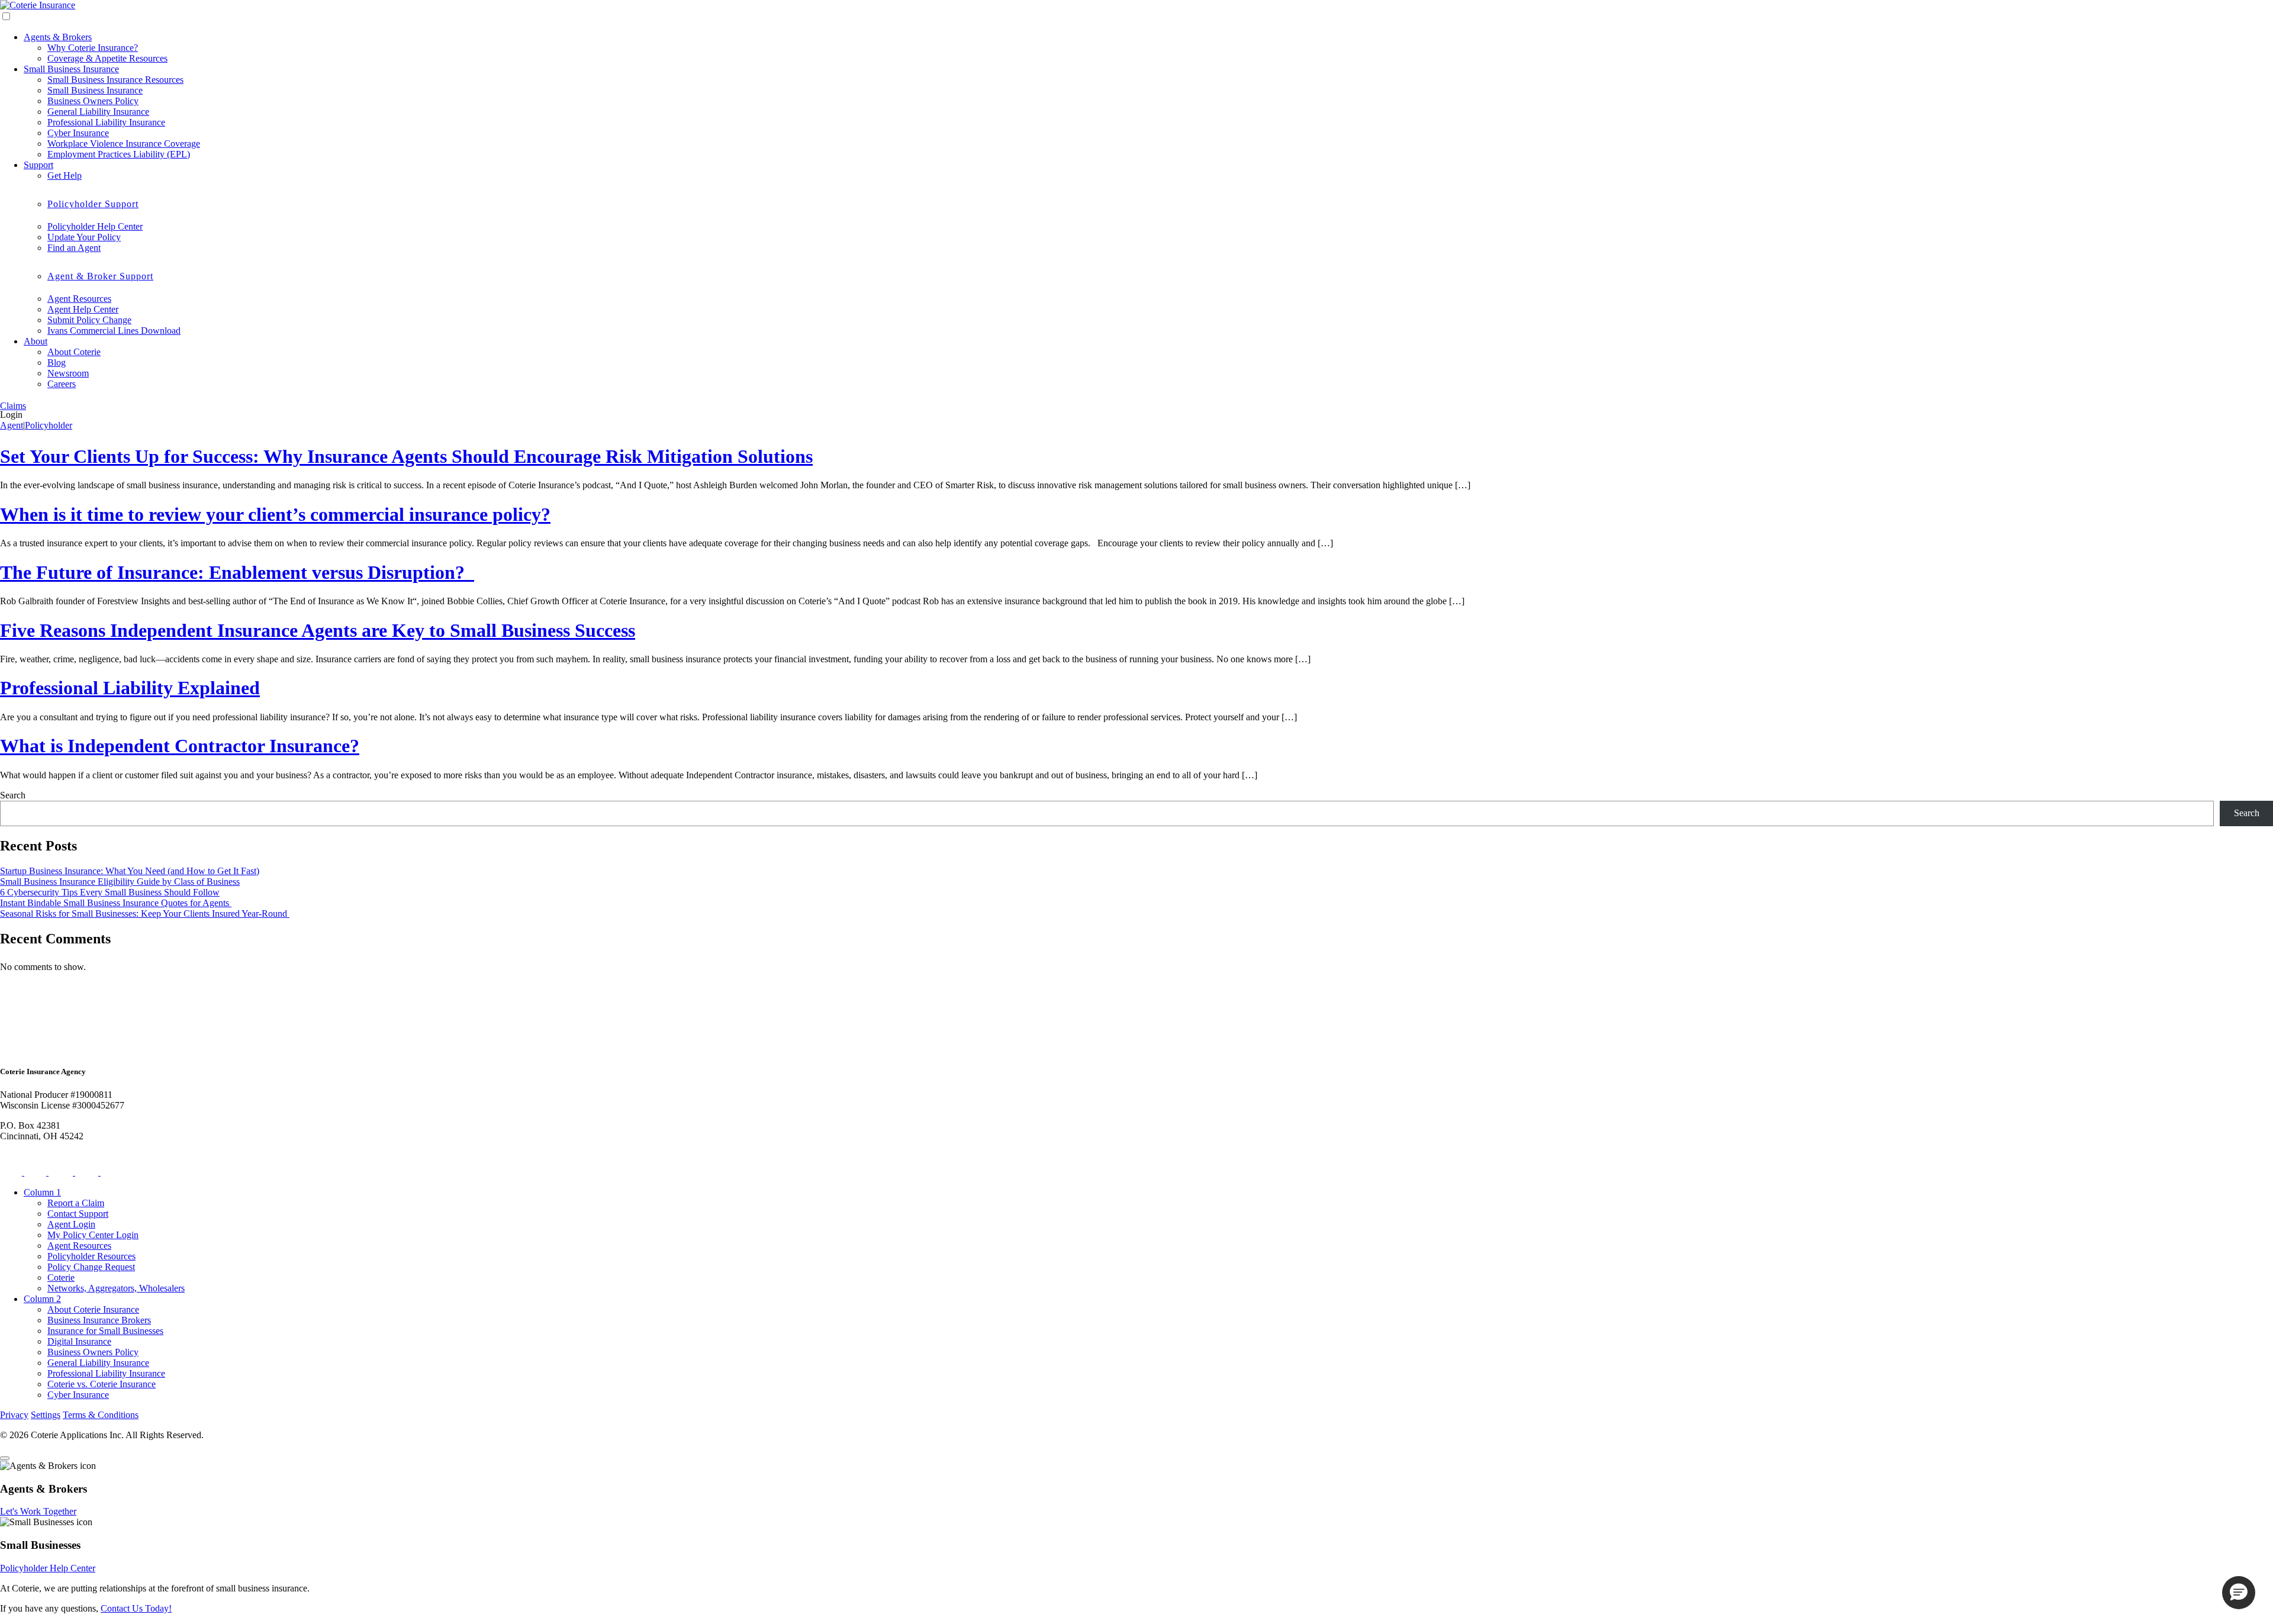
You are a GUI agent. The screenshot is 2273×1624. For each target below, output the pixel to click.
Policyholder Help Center (95, 226)
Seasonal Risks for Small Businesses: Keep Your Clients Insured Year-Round (145, 913)
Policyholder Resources (91, 1256)
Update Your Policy (84, 237)
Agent (12, 425)
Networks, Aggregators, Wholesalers (116, 1288)
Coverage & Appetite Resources (107, 58)
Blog (57, 362)
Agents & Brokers (58, 37)
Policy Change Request (91, 1267)
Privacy (14, 1415)
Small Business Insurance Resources (115, 80)
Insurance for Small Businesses (105, 1331)
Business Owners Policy (93, 101)
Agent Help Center (83, 309)
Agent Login (71, 1224)
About (36, 341)
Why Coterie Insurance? (93, 48)
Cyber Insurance (78, 133)
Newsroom (68, 373)
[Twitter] (12, 1172)
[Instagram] (62, 1172)
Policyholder (49, 425)
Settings (46, 1415)
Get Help (65, 175)
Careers (62, 384)
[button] (2239, 1593)
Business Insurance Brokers (99, 1320)
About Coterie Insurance (93, 1309)
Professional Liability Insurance (106, 122)
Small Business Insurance (71, 69)
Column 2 (42, 1299)
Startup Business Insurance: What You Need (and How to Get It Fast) (130, 871)
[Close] (5, 1458)
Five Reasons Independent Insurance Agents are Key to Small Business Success (318, 630)
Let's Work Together (38, 1511)
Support (38, 165)
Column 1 (42, 1192)
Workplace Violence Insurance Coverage (124, 144)
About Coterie (74, 352)
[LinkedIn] (88, 1172)
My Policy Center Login (93, 1235)
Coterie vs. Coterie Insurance (102, 1384)
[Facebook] (36, 1172)
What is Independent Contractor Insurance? (180, 746)
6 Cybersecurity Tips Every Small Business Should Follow (110, 892)
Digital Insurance (79, 1341)
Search (13, 795)
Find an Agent (74, 248)
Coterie (61, 1277)
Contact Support (78, 1214)
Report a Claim (76, 1203)
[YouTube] (113, 1172)
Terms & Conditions (101, 1415)
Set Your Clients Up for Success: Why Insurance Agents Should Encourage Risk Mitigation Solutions (406, 456)
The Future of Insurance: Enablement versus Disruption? (237, 572)
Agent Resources (79, 299)
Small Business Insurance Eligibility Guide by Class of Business (120, 882)
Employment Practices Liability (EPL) (119, 154)
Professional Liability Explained (130, 688)
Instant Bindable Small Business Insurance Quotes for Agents (116, 903)
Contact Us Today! (136, 1608)
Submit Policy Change (89, 320)
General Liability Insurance (98, 112)
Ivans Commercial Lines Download (114, 331)
